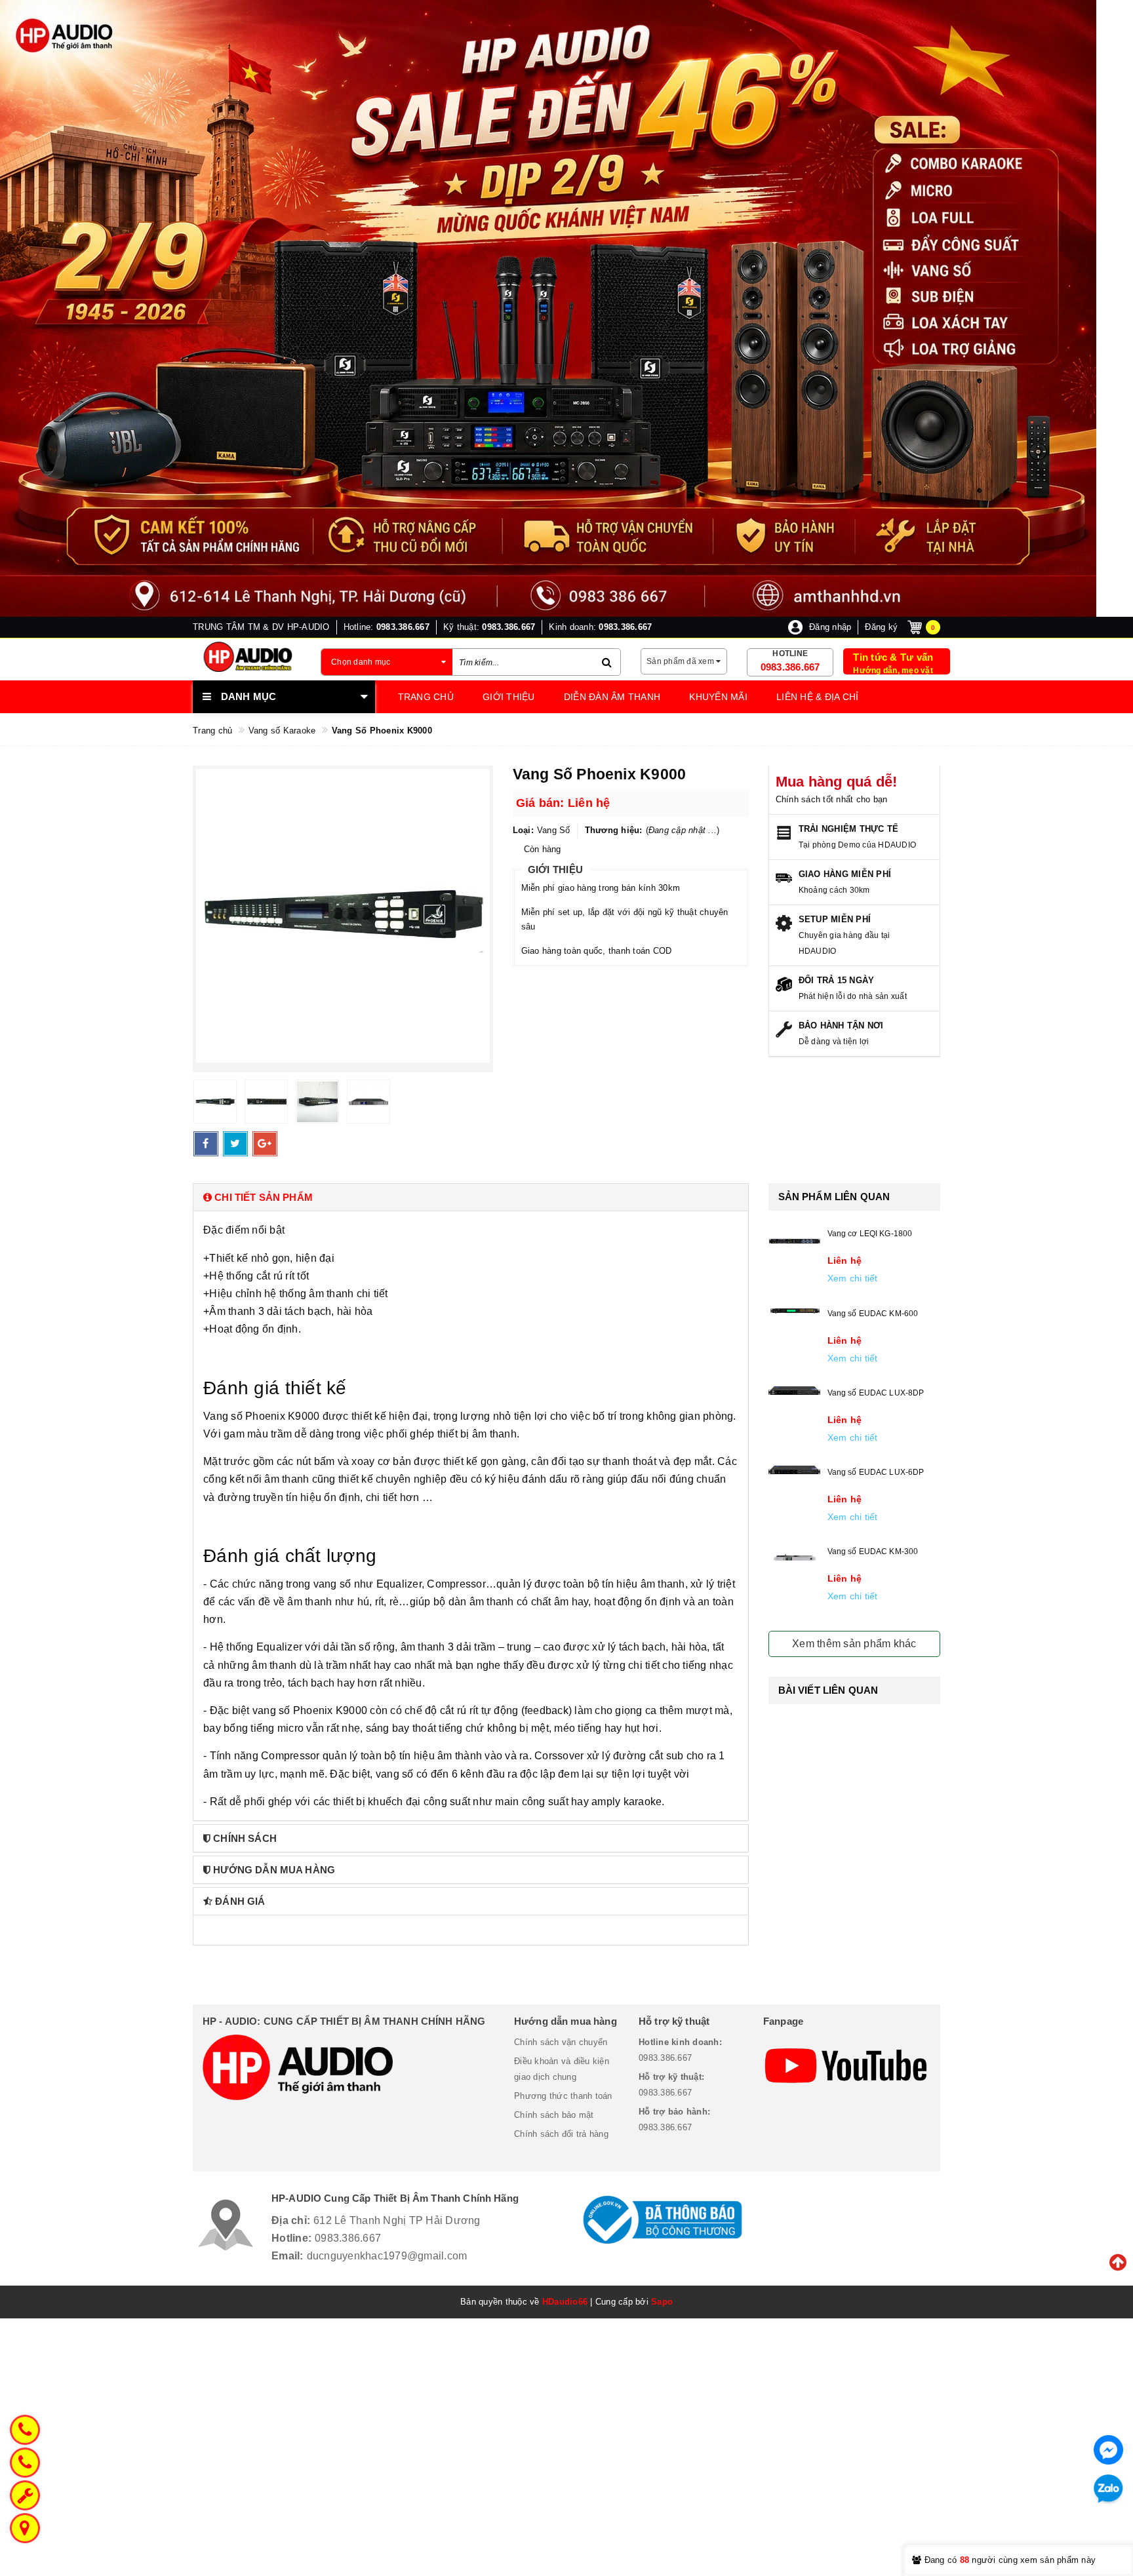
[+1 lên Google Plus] (265, 1144)
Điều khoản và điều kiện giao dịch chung (562, 2069)
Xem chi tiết (853, 1278)
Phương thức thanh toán (563, 2096)
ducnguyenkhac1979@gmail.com (387, 2256)
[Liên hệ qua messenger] (1108, 2450)
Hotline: (291, 2238)
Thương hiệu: (614, 830)
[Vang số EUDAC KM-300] (795, 1557)
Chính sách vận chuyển (561, 2042)
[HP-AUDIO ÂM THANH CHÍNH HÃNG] (247, 657)
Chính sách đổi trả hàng (561, 2134)
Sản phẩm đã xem (681, 661)
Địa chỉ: (291, 2220)
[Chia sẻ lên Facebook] (206, 1144)
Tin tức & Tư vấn (893, 657)
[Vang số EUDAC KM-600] (795, 1311)
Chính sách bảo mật (554, 2115)
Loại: (523, 830)
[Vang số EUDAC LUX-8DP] (795, 1391)
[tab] (471, 1197)
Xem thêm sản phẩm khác (854, 1644)
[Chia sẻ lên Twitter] (235, 1144)
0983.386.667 (790, 667)
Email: (288, 2256)
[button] (471, 1197)
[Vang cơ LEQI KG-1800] (795, 1242)
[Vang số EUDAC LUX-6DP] (795, 1470)
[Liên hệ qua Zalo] (1108, 2489)
